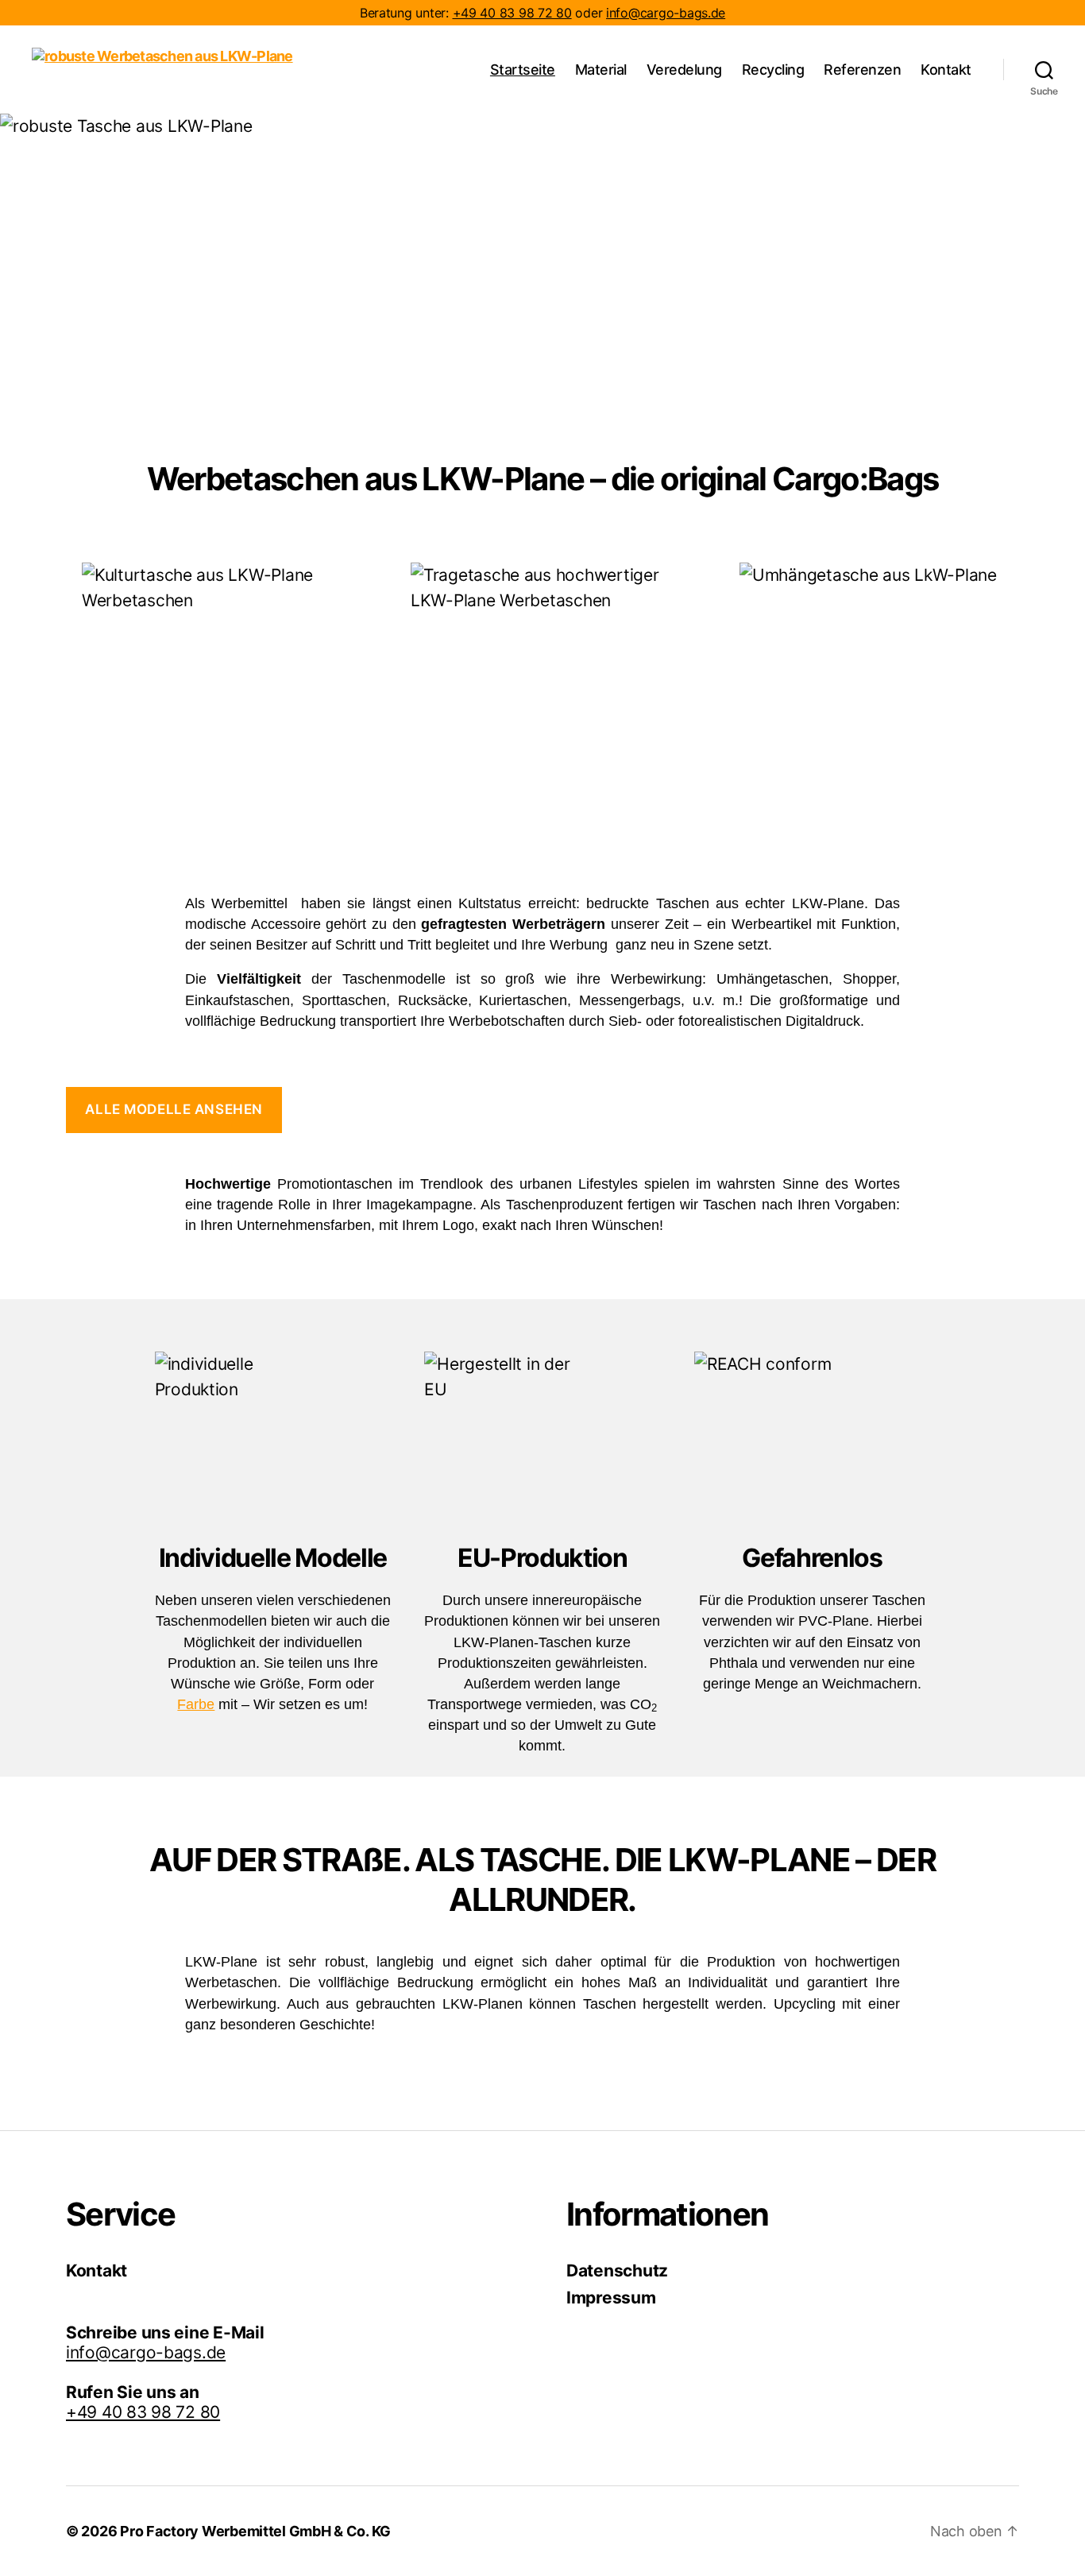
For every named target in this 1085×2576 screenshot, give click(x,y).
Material (601, 70)
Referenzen (862, 70)
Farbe (196, 1704)
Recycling (773, 70)
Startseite (523, 70)
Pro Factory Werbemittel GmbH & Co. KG (255, 2531)
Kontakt (946, 70)
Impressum (611, 2298)
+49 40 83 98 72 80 (512, 13)
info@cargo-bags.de (666, 13)
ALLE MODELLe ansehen (174, 1109)
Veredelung (684, 70)
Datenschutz (617, 2270)
